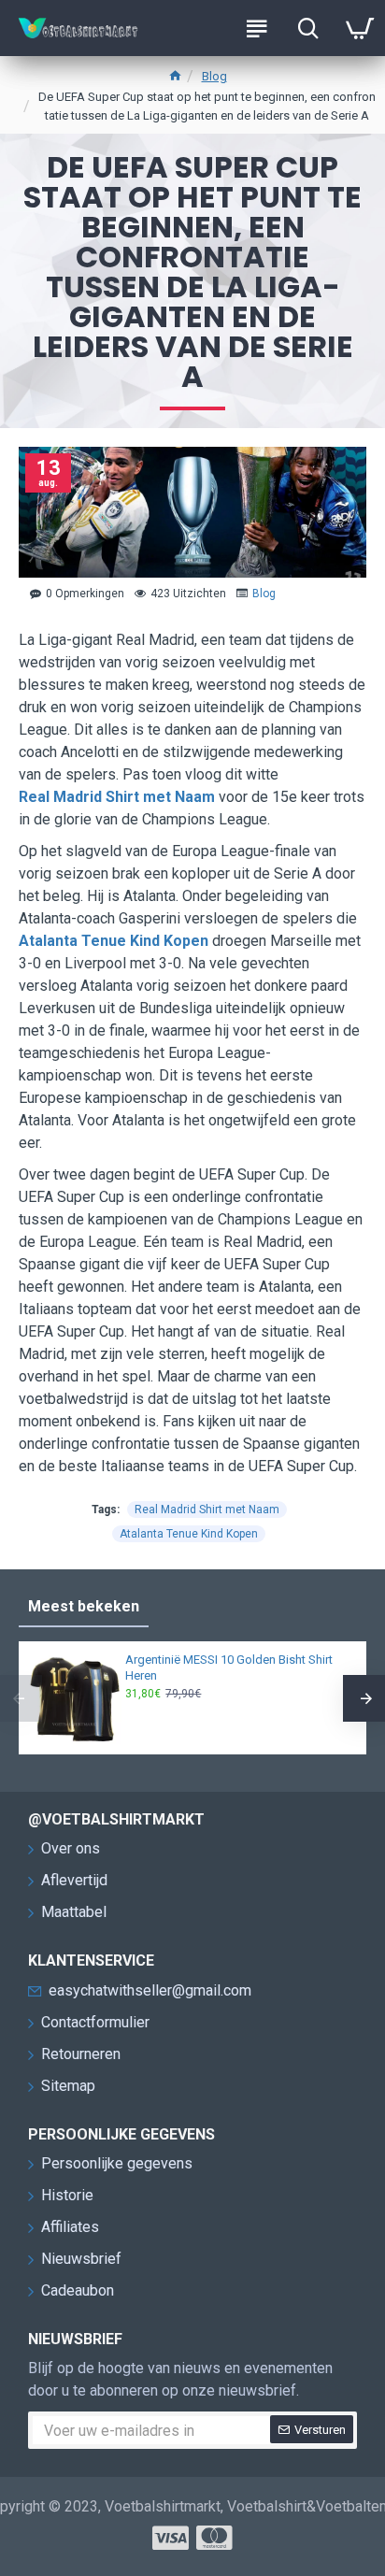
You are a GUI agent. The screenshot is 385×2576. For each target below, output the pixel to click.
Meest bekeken (84, 1606)
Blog (214, 76)
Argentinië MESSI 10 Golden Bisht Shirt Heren (229, 1667)
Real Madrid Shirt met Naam (117, 797)
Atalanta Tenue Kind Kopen (114, 941)
